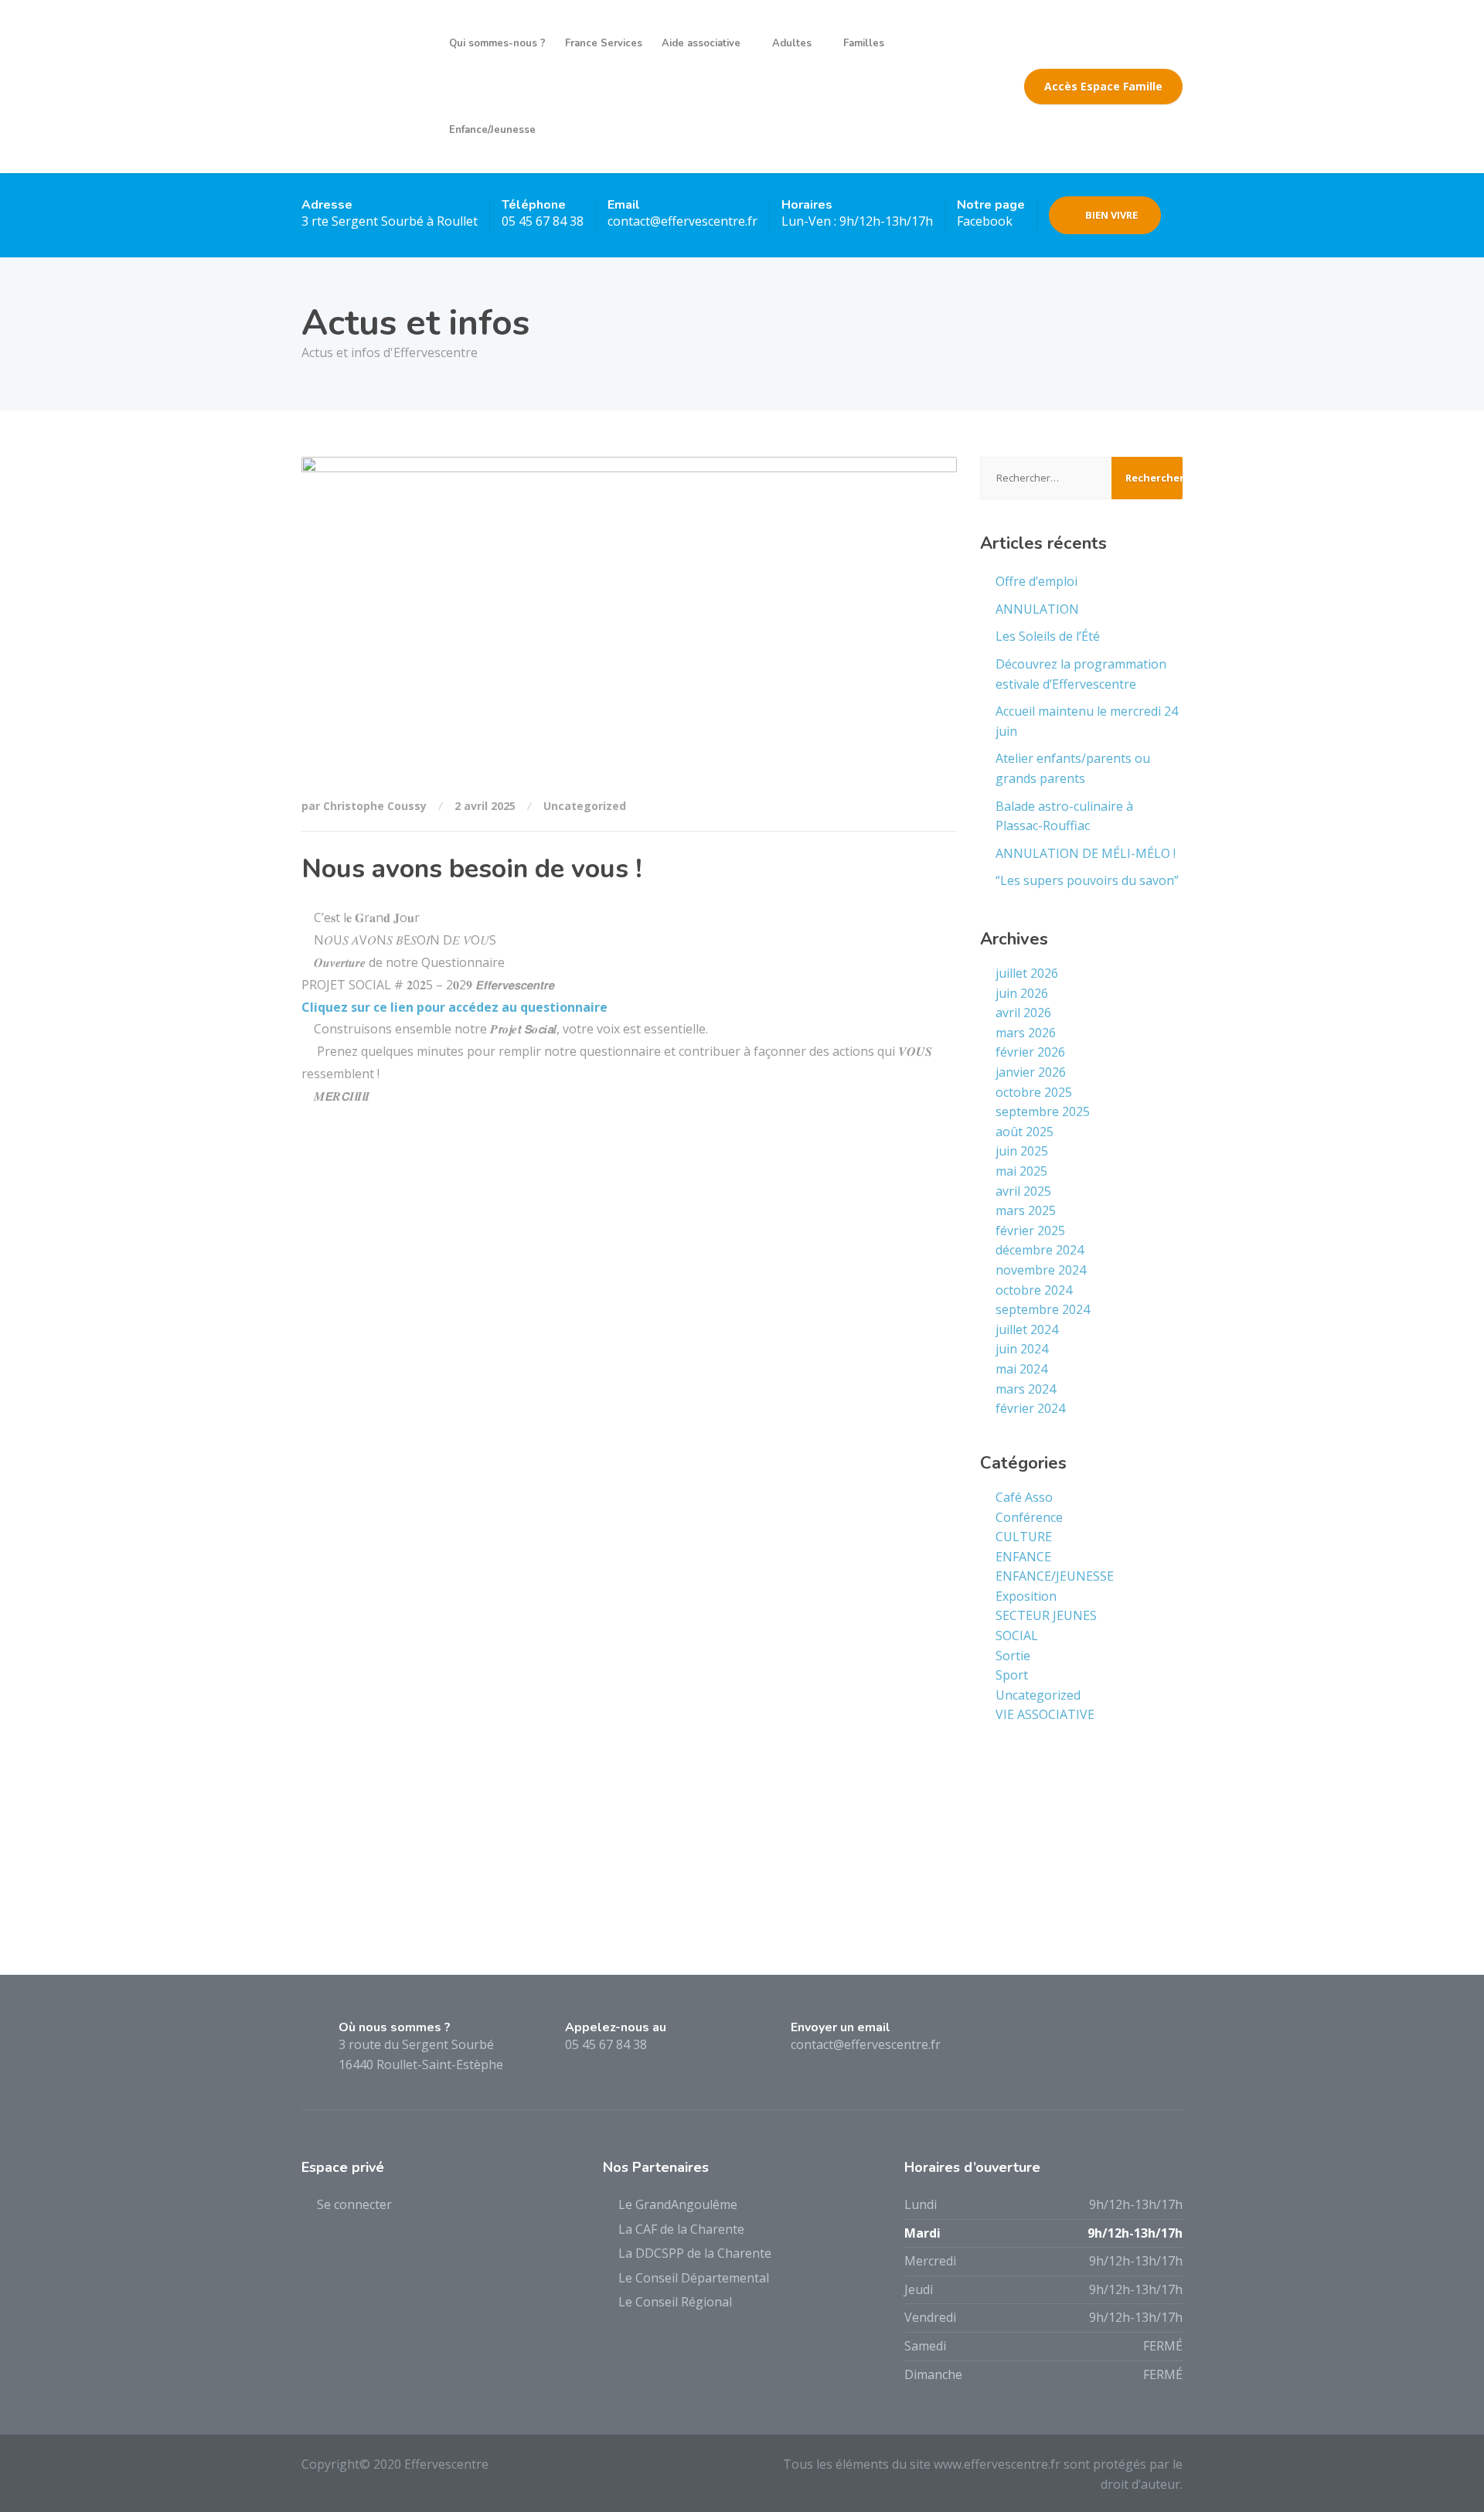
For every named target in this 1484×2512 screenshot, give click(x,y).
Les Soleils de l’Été (1048, 636)
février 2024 (1030, 1408)
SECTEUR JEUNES (1046, 1615)
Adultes (792, 43)
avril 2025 (1023, 1191)
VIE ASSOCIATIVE (1045, 1714)
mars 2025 (1026, 1210)
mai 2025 (1021, 1171)
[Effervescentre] (364, 87)
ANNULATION (1037, 609)
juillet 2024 (1027, 1329)
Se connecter (354, 2204)
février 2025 (1030, 1230)
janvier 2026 (1031, 1072)
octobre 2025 (1034, 1092)
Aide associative (701, 43)
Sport (1012, 1675)
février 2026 (1030, 1052)
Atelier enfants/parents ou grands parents (1073, 768)
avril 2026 (1023, 1013)
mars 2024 (1026, 1389)
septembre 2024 (1043, 1309)
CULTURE (1024, 1537)
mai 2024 (1021, 1369)
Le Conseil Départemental (694, 2278)
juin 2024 (1022, 1349)
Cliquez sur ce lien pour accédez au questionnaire (454, 1007)
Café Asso (1024, 1497)
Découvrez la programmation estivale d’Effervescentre (1081, 674)
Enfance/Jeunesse (492, 130)
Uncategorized (585, 806)
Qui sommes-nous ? (497, 43)
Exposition (1026, 1596)
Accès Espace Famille (1103, 86)
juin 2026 (1022, 993)
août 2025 (1025, 1132)
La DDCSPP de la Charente (695, 2253)
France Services (604, 43)
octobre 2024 (1034, 1290)
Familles (864, 43)
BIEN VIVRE (1111, 215)
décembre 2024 (1040, 1250)
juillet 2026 (1027, 973)
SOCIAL (1017, 1636)
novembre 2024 (1041, 1270)
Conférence (1029, 1517)
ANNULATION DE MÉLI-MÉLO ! (1086, 853)
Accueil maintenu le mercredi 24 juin (1087, 721)
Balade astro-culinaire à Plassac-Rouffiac (1064, 816)
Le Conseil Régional (675, 2302)
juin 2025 (1022, 1151)
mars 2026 (1026, 1033)
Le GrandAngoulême (678, 2204)
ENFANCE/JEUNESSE (1055, 1576)
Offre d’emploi (1036, 581)
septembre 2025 (1043, 1111)
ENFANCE (1023, 1557)
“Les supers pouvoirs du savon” (1087, 880)
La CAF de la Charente (681, 2229)
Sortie (1013, 1656)
